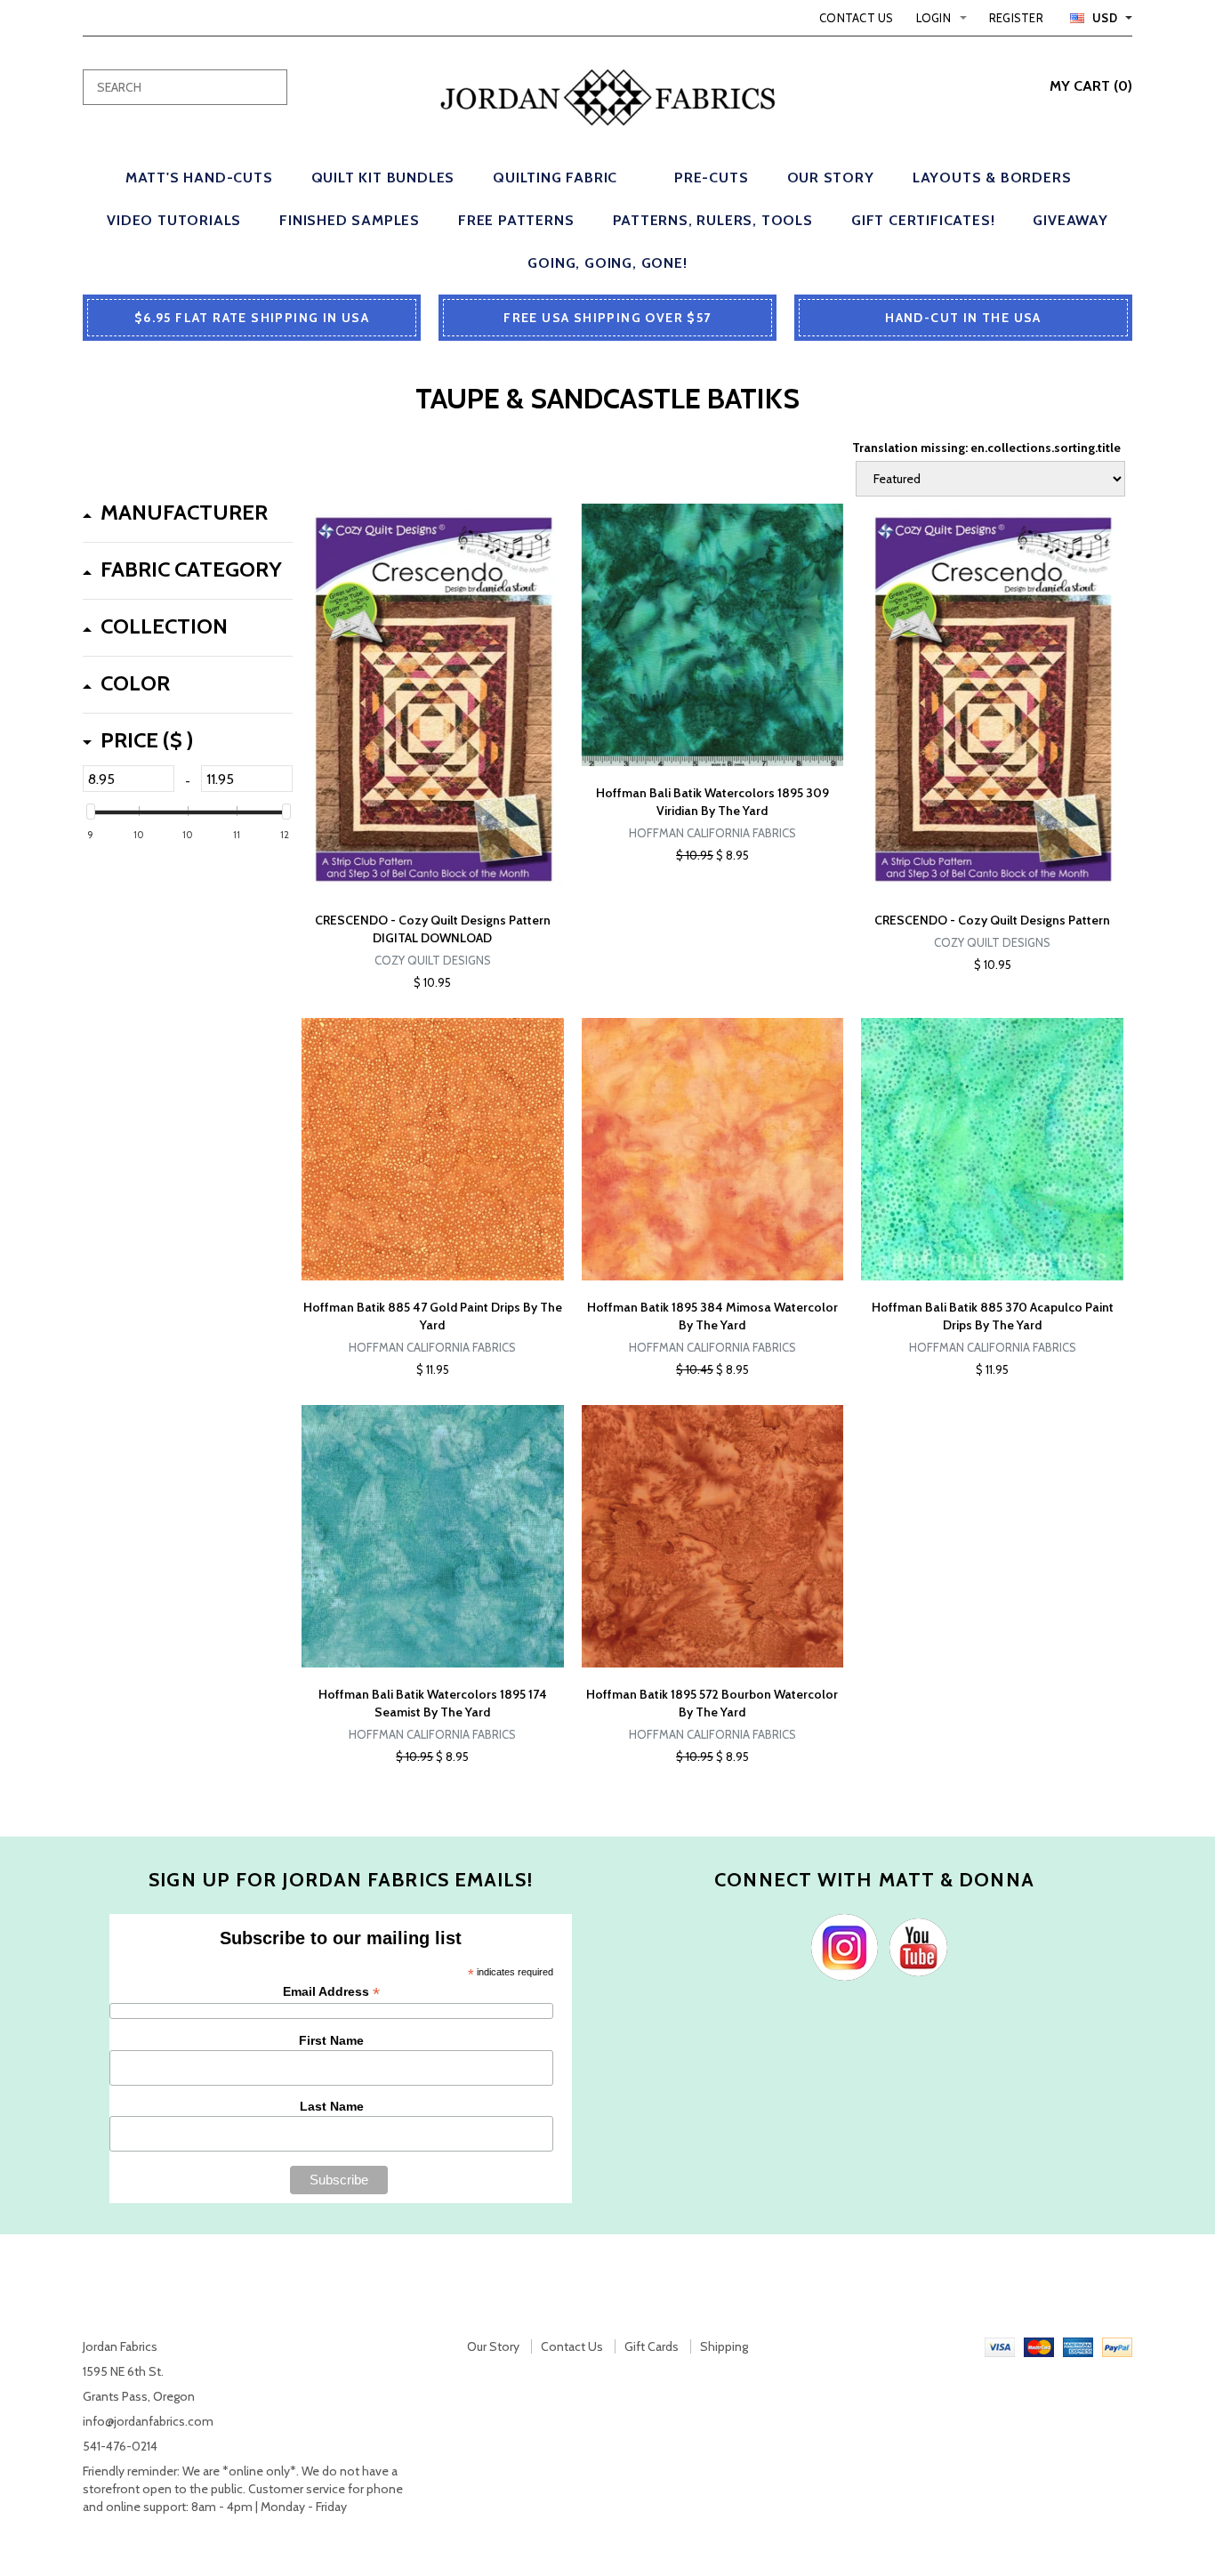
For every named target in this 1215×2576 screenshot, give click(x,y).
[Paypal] (1117, 2346)
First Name (331, 2040)
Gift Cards (652, 2346)
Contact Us (857, 18)
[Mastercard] (1039, 2346)
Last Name (332, 2106)
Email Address (331, 1992)
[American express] (1078, 2346)
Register (1016, 18)
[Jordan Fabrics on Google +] (914, 1946)
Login (933, 18)
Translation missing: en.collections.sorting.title (986, 448)
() (1091, 86)
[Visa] (1000, 2346)
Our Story (493, 2346)
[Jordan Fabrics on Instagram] (840, 1946)
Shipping (724, 2346)
